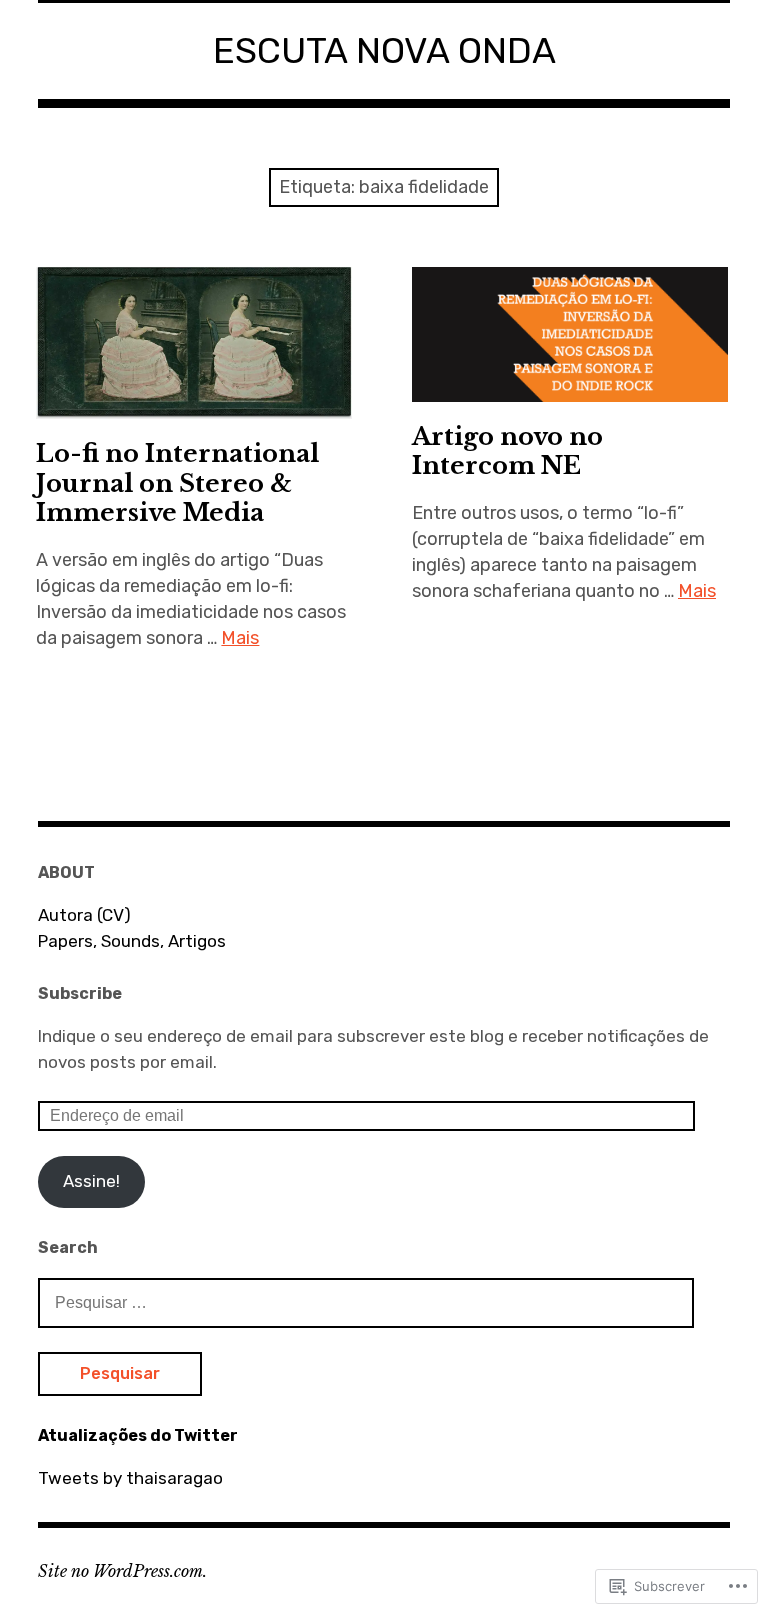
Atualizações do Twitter (138, 1435)
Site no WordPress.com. (122, 1571)
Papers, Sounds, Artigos (132, 941)
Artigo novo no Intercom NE (507, 451)
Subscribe (80, 993)
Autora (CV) (84, 915)
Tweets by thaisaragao (130, 1478)
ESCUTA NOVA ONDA (384, 50)
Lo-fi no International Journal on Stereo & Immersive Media (177, 482)
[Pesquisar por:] (366, 1302)
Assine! (91, 1181)
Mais (240, 638)
